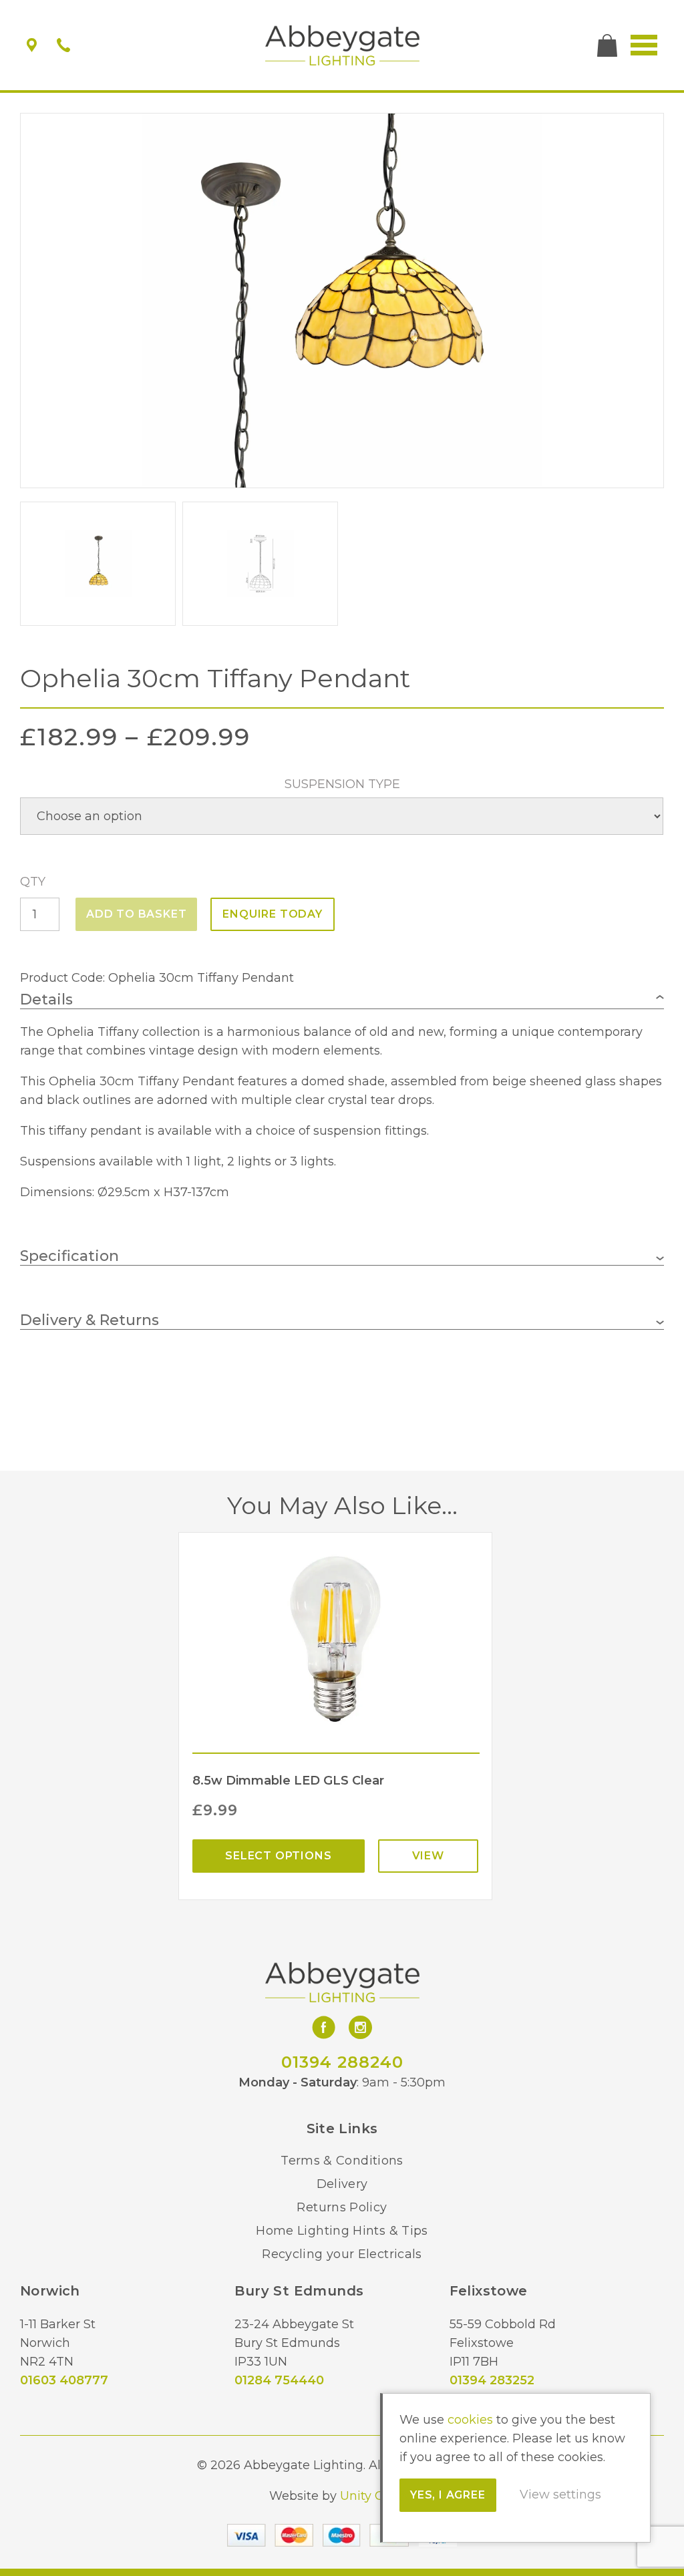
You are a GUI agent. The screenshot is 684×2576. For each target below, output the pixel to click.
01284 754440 (279, 2380)
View (428, 1856)
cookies (470, 2420)
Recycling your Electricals (342, 2254)
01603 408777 (64, 2380)
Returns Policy (342, 2207)
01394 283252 (492, 2380)
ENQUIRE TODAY (272, 914)
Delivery (342, 2184)
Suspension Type (342, 784)
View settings (560, 2495)
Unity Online (377, 2496)
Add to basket (136, 914)
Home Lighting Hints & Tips (342, 2231)
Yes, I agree (448, 2495)
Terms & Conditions (342, 2161)
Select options (278, 1856)
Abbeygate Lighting (342, 45)
